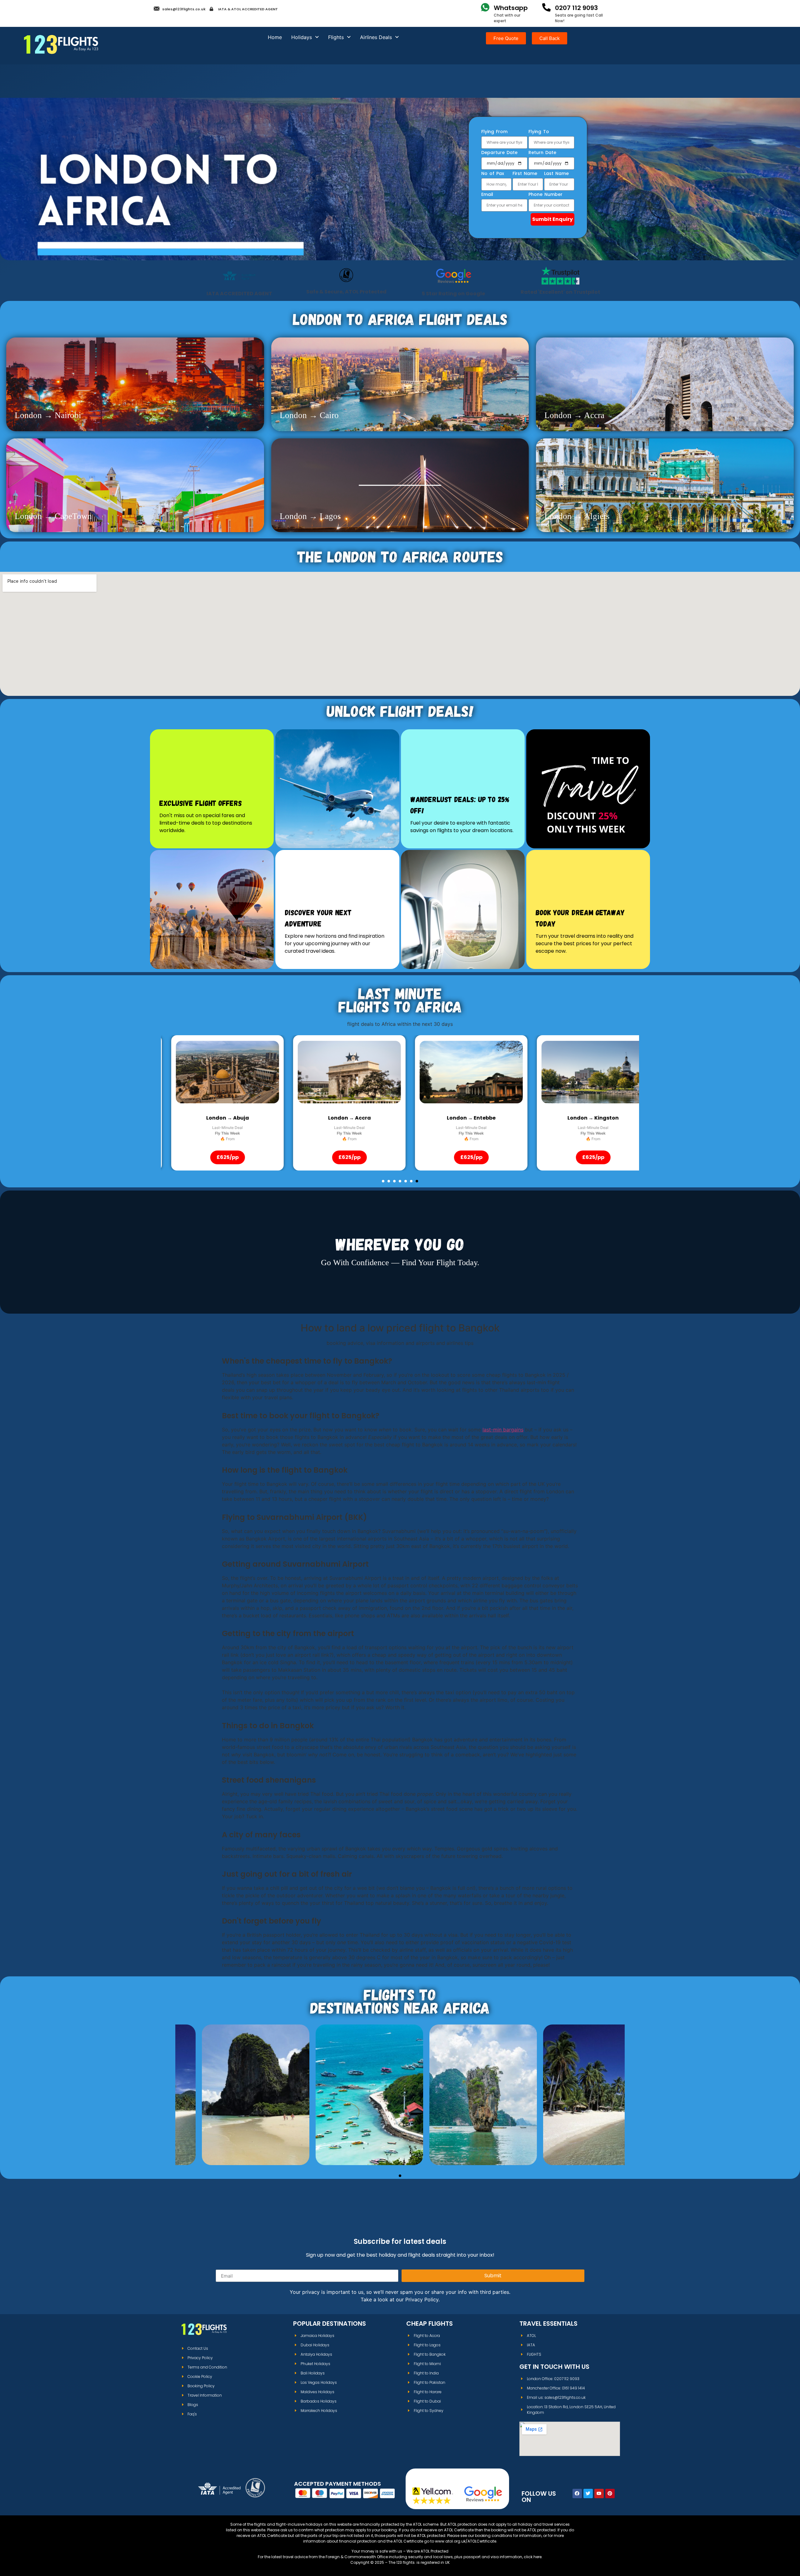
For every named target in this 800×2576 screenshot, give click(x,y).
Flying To (539, 132)
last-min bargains (503, 1430)
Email (487, 195)
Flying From (494, 132)
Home (275, 37)
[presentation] (175, 1072)
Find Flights (229, 2114)
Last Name (556, 174)
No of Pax (493, 174)
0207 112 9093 (576, 8)
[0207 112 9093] (546, 7)
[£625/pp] (217, 1072)
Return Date (542, 153)
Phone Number (545, 195)
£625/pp (217, 1157)
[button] (383, 1181)
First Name (525, 174)
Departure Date (499, 153)
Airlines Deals (376, 37)
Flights (336, 37)
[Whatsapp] (485, 7)
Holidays (302, 37)
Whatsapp (511, 8)
